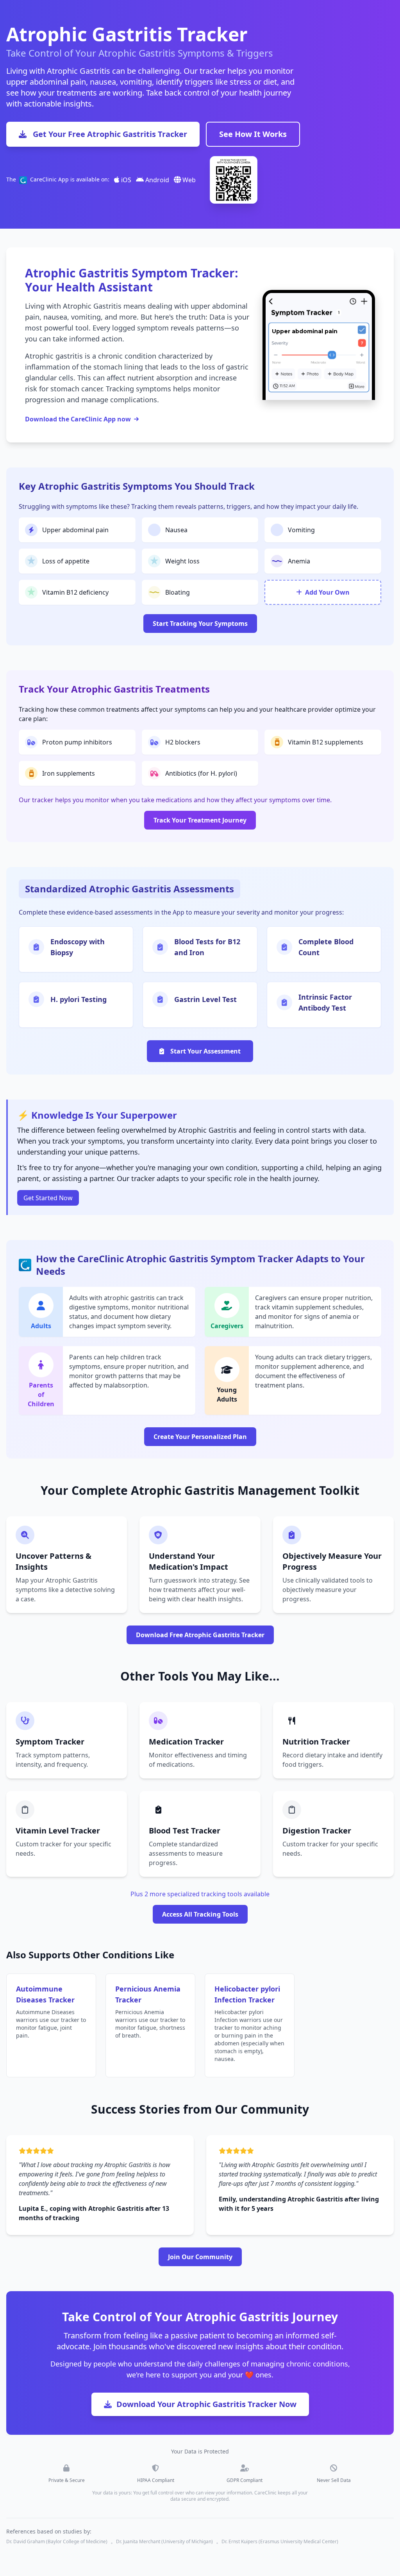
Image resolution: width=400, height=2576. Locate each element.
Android (156, 180)
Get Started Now (48, 1198)
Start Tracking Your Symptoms (200, 624)
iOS (125, 180)
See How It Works (253, 134)
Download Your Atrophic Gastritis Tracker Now (206, 2404)
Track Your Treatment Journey (200, 820)
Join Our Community (200, 2257)
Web (188, 180)
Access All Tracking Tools (200, 1914)
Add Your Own (327, 592)
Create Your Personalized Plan (200, 1437)
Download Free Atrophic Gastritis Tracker (200, 1635)
